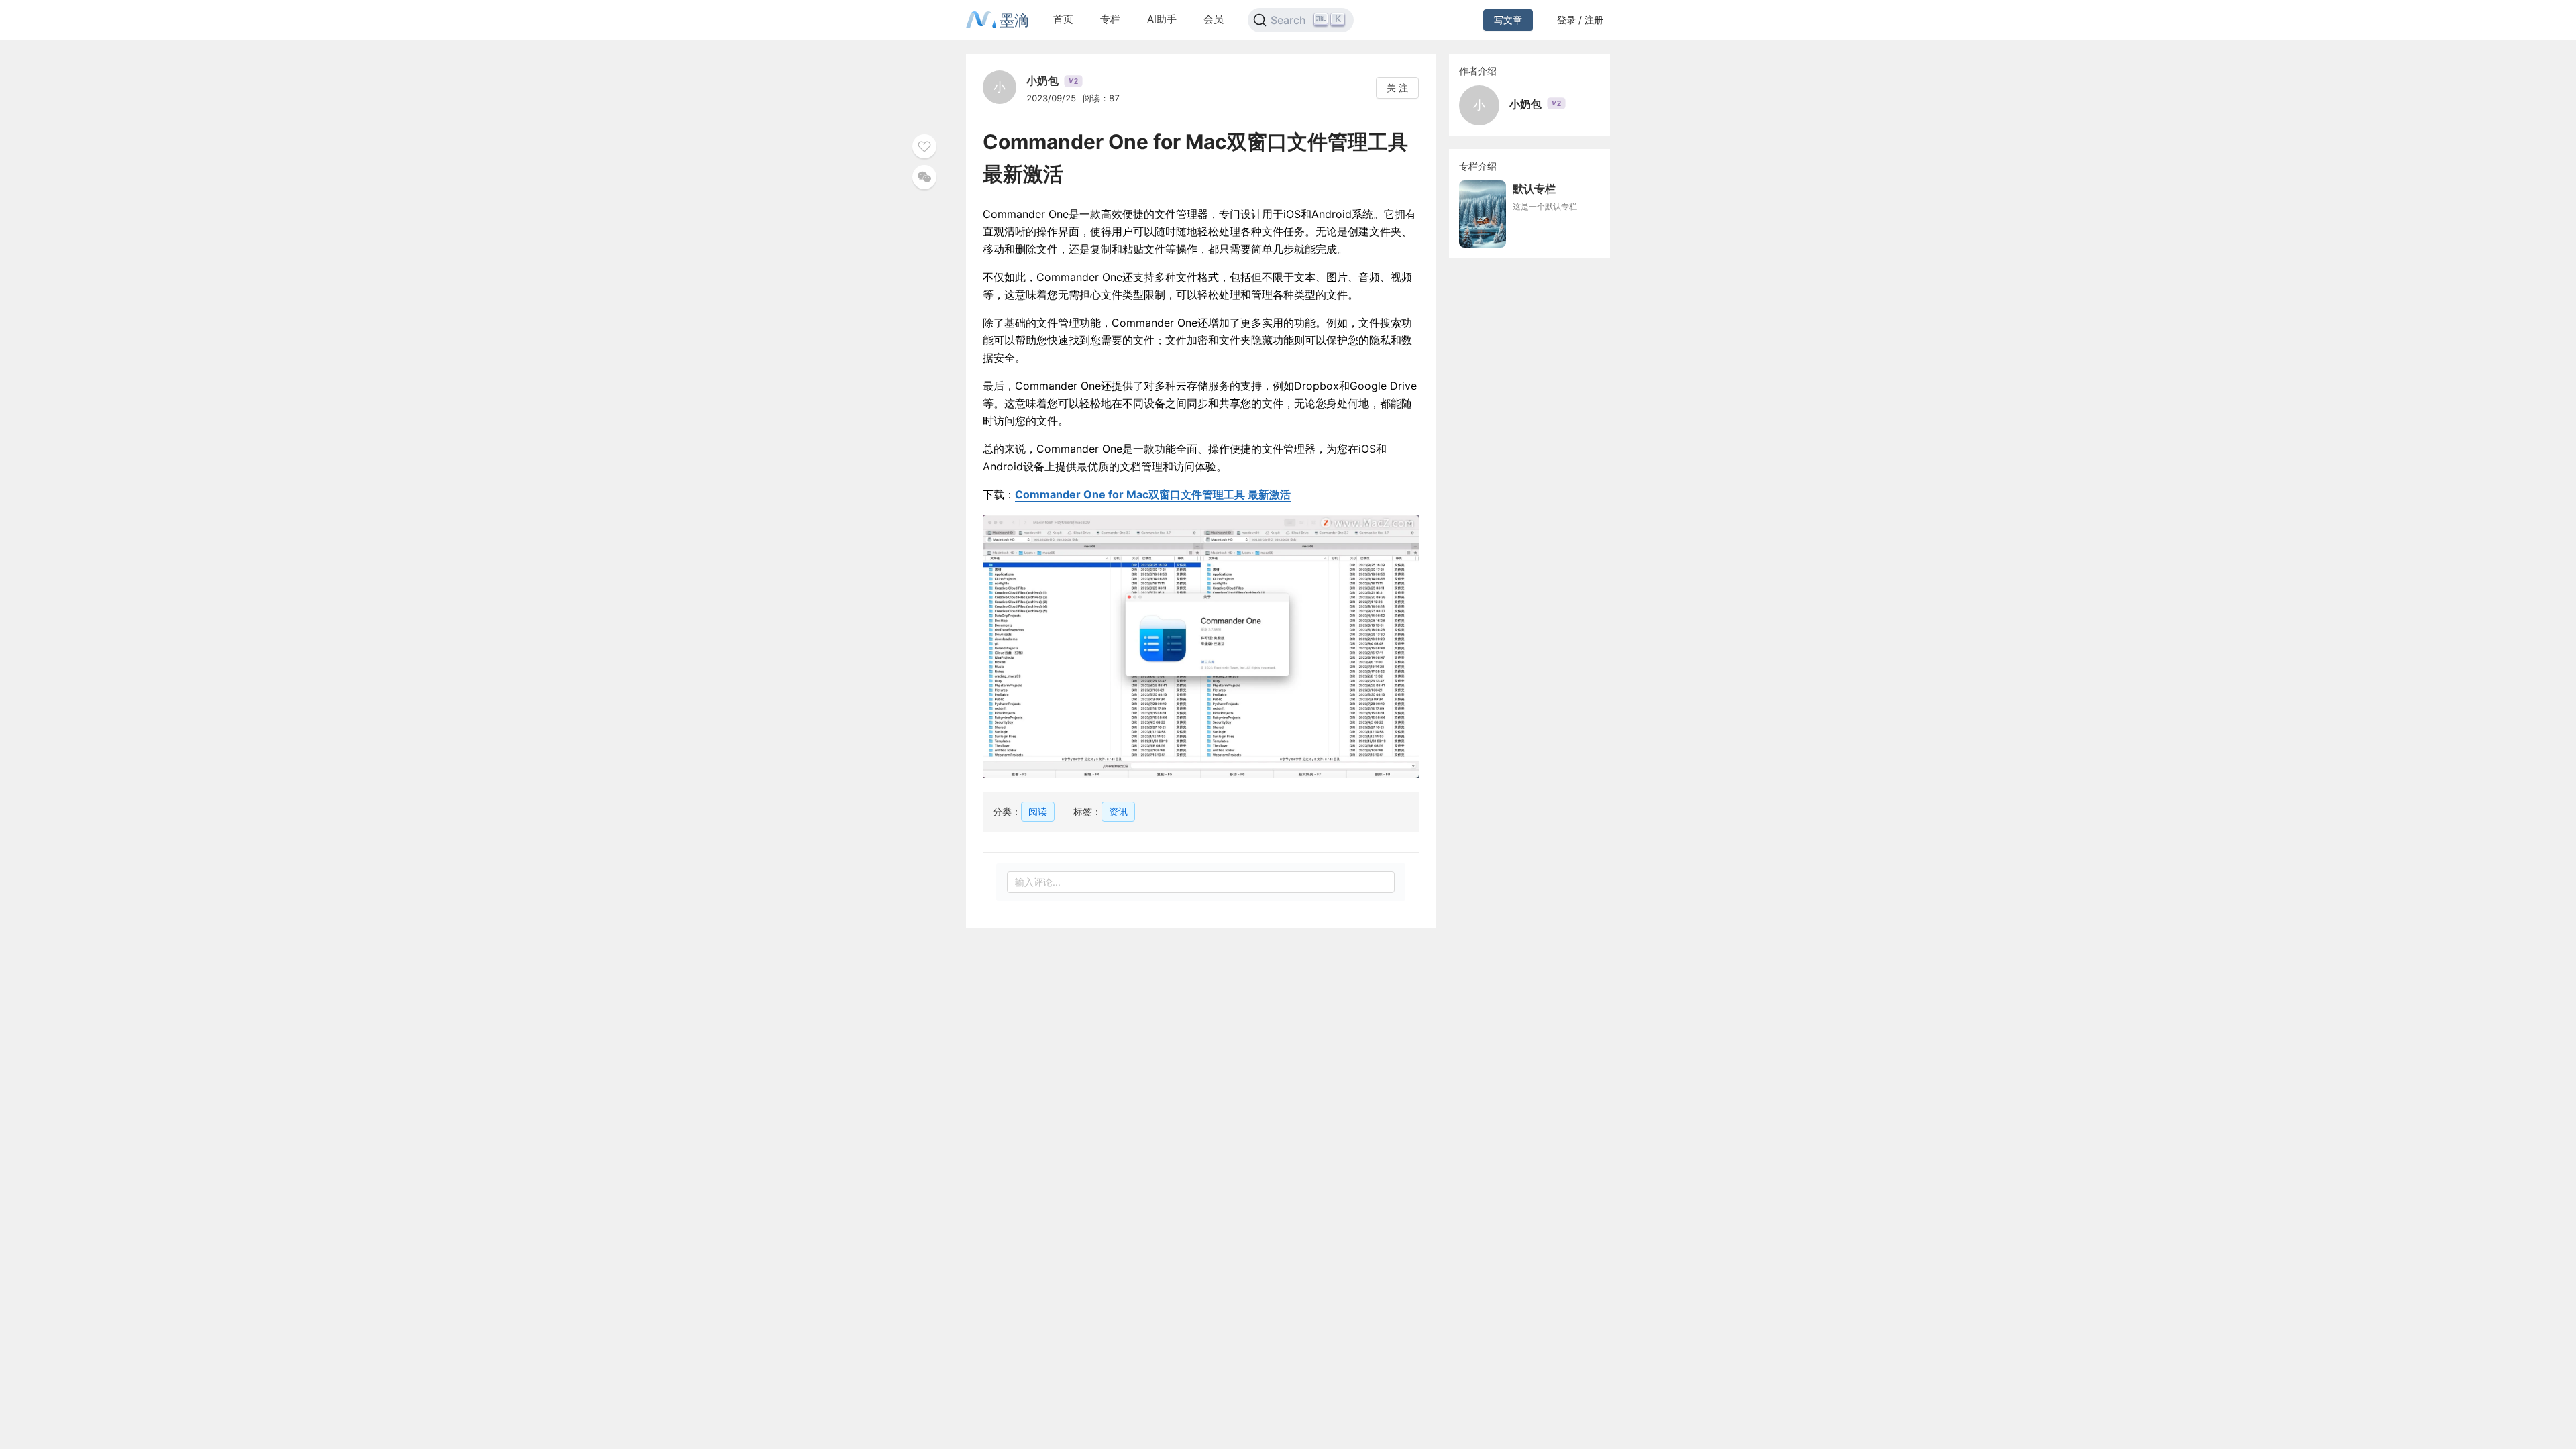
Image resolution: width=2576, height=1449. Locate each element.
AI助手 (1162, 19)
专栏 (1110, 19)
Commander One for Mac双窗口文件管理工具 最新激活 (1153, 494)
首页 (1063, 19)
